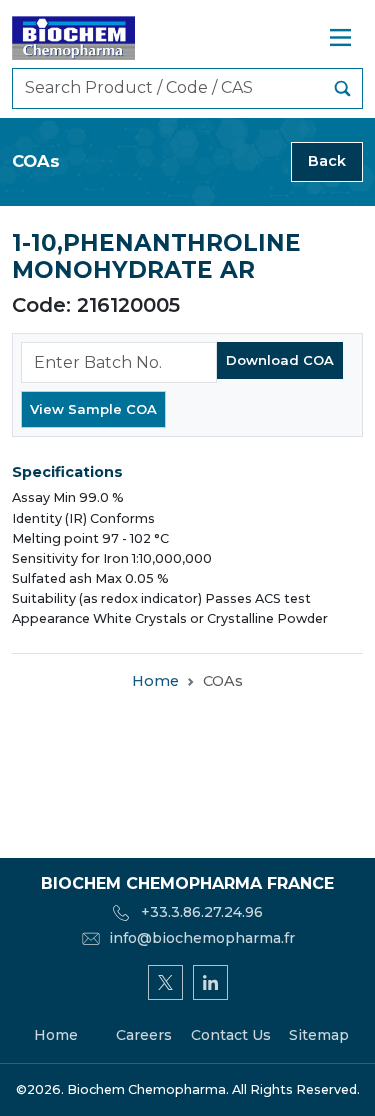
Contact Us (231, 1035)
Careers (144, 1035)
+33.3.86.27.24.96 (200, 912)
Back (327, 161)
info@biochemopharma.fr (202, 938)
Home (155, 681)
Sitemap (319, 1035)
